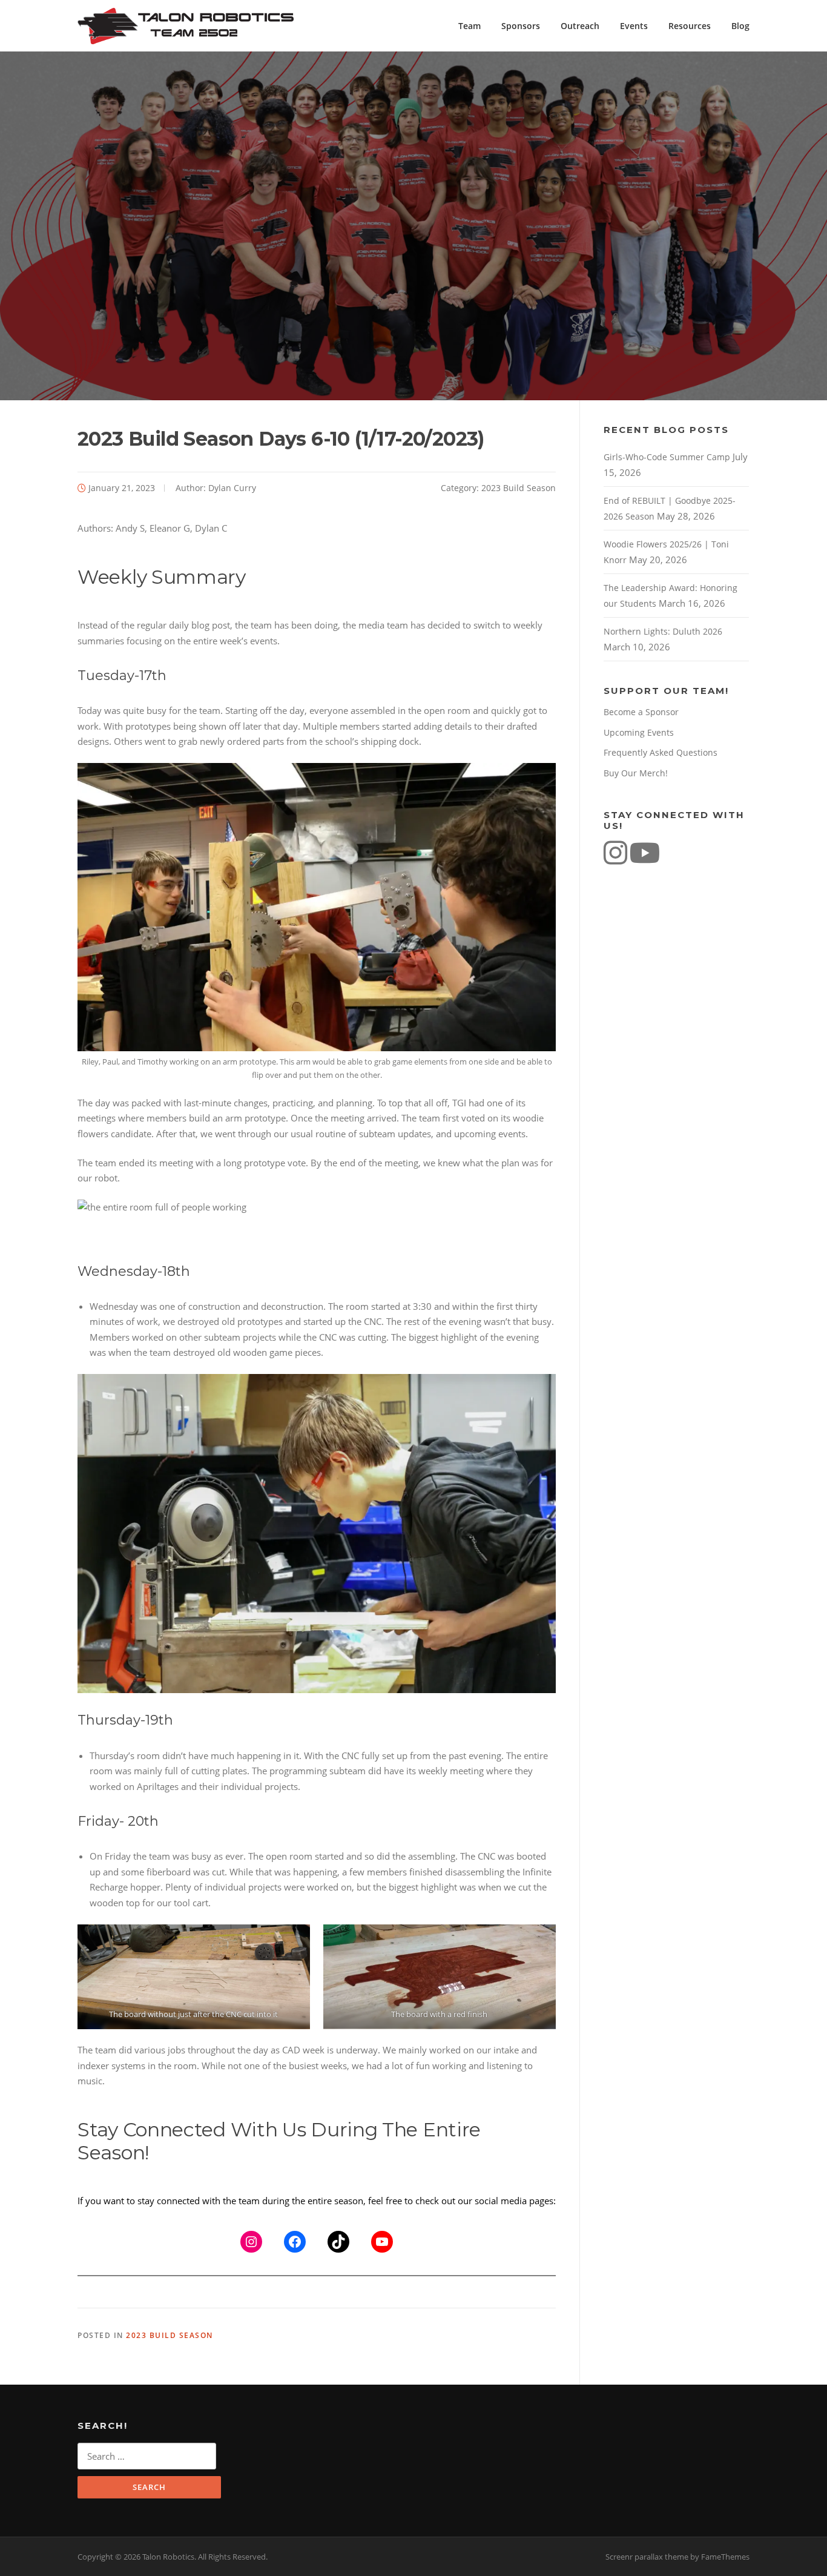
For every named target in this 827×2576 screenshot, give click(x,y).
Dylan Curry (232, 488)
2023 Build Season (519, 488)
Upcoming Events (639, 732)
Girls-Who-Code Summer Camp (667, 457)
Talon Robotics (191, 26)
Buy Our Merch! (636, 773)
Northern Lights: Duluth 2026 (663, 631)
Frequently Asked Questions (661, 752)
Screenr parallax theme (647, 2557)
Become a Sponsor (641, 712)
